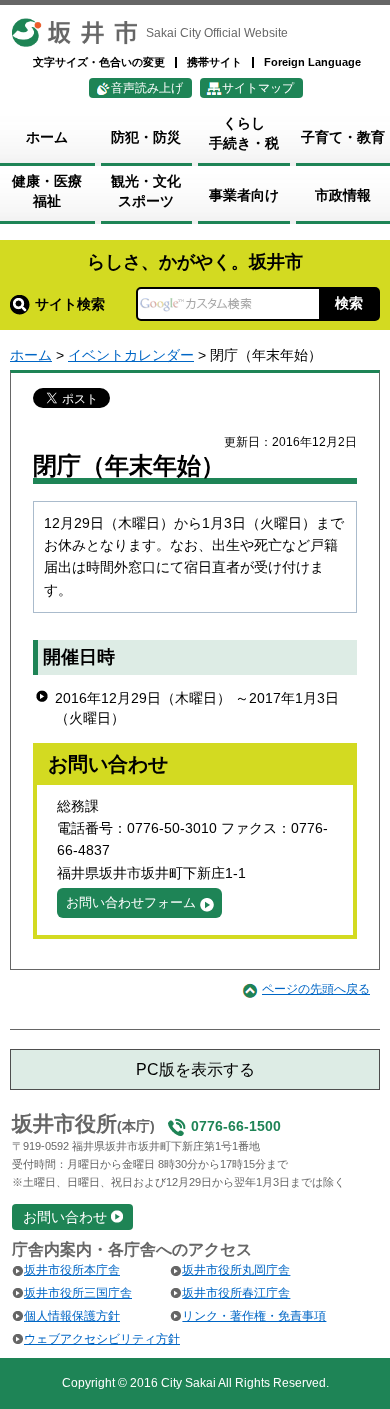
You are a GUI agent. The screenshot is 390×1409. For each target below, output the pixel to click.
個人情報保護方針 (72, 1316)
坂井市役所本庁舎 (72, 1270)
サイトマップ (258, 88)
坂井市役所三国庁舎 (78, 1293)
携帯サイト (214, 62)
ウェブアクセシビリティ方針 (102, 1339)
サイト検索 (70, 304)
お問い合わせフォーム (131, 902)
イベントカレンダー (131, 355)
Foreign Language (312, 62)
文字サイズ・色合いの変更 (99, 62)
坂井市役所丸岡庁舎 (236, 1270)
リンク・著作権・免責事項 (254, 1316)
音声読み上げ (147, 88)
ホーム (31, 355)
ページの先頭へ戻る (316, 989)
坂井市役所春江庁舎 (236, 1293)
